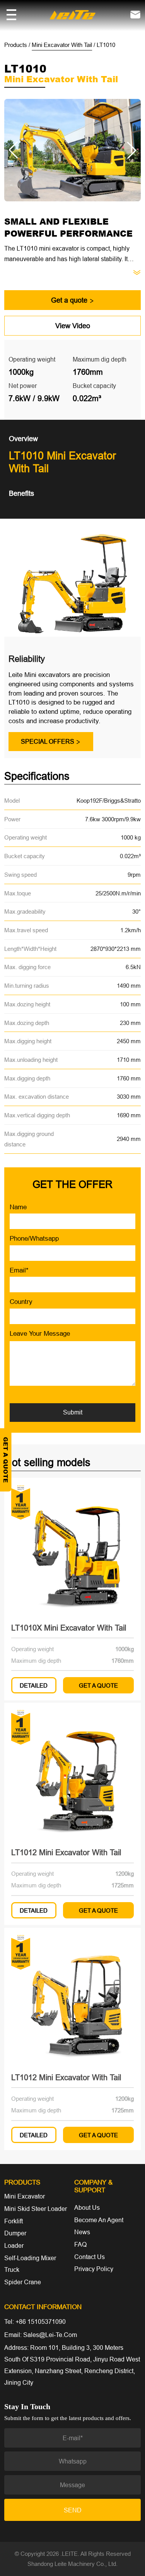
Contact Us (90, 2257)
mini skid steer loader (36, 2209)
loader (14, 2245)
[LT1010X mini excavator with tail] (72, 1546)
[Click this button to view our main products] (11, 15)
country (21, 1302)
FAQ (80, 2244)
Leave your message (40, 1334)
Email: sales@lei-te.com (41, 2335)
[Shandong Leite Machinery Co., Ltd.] (72, 14)
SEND (73, 2510)
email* (19, 1270)
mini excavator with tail (62, 45)
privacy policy (94, 2269)
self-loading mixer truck (30, 2264)
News (82, 2232)
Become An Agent (99, 2220)
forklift (14, 2221)
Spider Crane (23, 2282)
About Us (87, 2207)
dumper (15, 2233)
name (18, 1207)
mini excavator (25, 2196)
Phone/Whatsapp (34, 1239)
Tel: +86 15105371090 (35, 2322)
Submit (73, 1412)
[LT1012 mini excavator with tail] (72, 1771)
